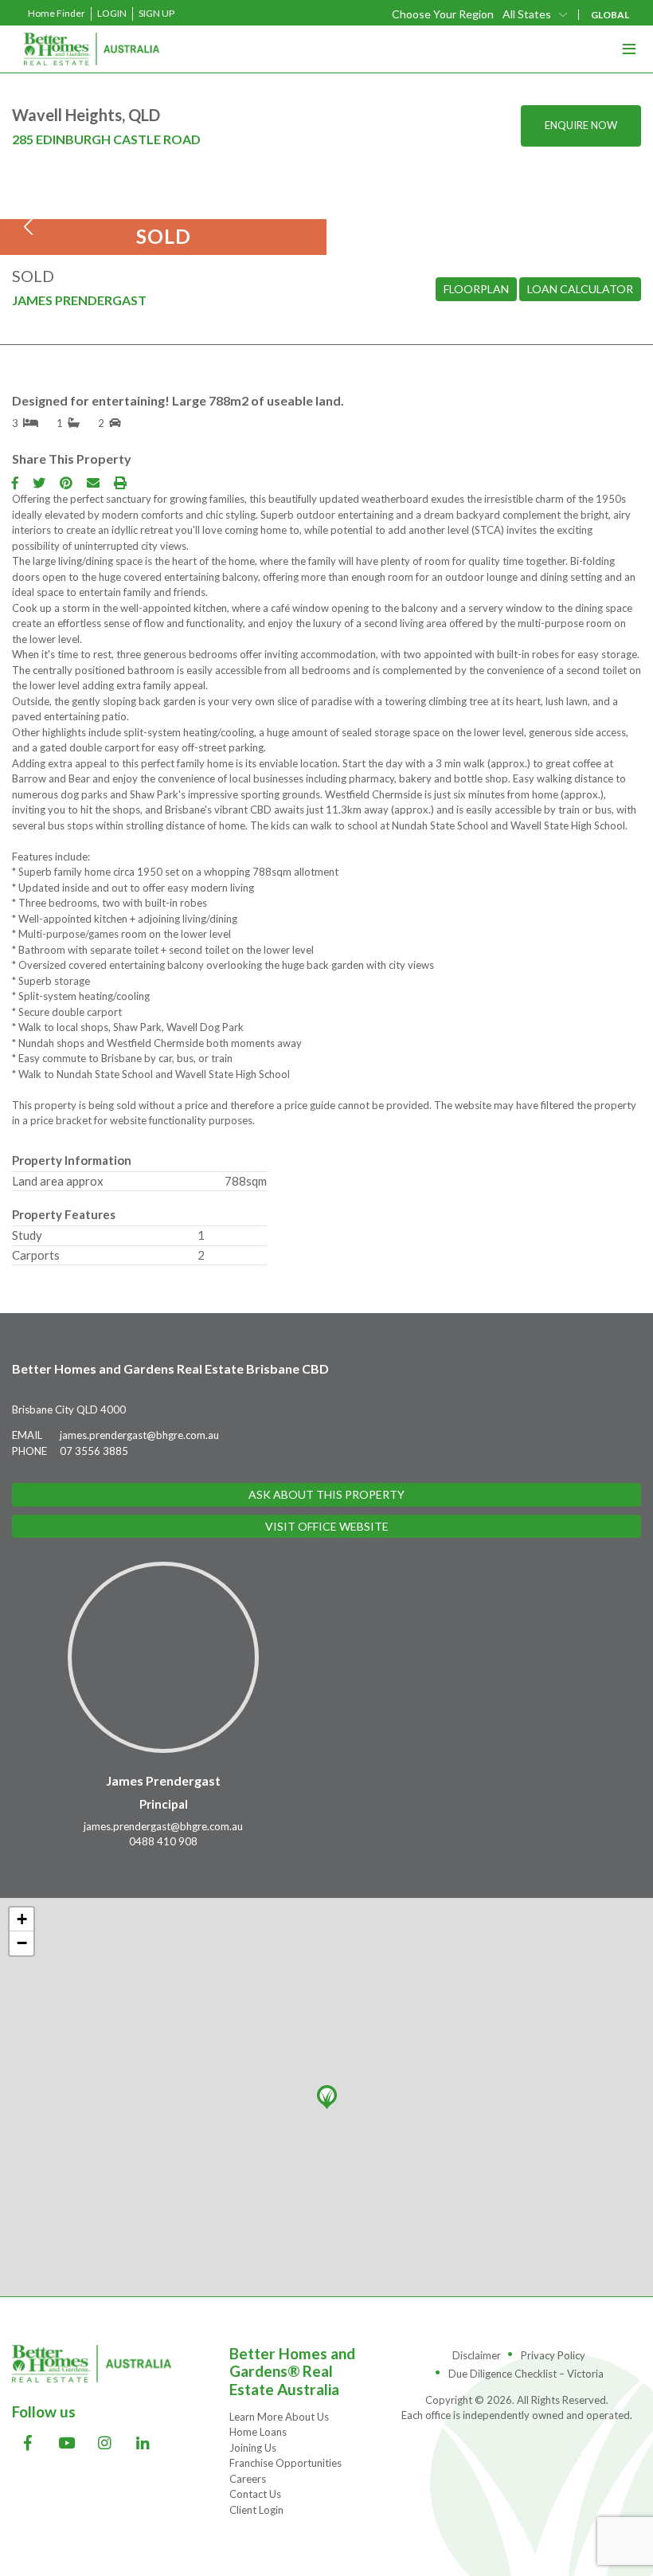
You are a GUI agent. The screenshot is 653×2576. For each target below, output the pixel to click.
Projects (434, 179)
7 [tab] (204, 218)
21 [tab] (360, 218)
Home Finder (57, 13)
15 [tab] (293, 218)
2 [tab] (148, 218)
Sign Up (156, 13)
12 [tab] (260, 218)
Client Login (256, 2510)
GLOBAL (610, 15)
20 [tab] (349, 218)
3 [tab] (159, 218)
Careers (248, 2479)
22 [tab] (371, 218)
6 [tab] (193, 218)
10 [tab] (237, 218)
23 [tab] (382, 218)
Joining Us (253, 2448)
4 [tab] (170, 218)
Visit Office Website (327, 1526)
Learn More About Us (279, 2417)
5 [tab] (182, 218)
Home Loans (258, 2432)
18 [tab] (326, 218)
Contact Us (255, 2494)
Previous (32, 227)
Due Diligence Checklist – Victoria (526, 2374)
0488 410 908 (163, 1841)
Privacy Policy (553, 2355)
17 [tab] (315, 218)
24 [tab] (393, 218)
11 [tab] (248, 218)
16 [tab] (304, 218)
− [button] (22, 1943)
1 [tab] (137, 218)
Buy (370, 73)
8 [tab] (215, 218)
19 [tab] (338, 218)
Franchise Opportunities (285, 2463)
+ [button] (22, 1919)
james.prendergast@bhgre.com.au (139, 1435)
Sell (402, 143)
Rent (389, 108)
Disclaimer (477, 2355)
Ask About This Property (326, 1494)
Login (112, 13)
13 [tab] (271, 218)
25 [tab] (405, 218)
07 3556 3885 (94, 1451)
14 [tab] (282, 218)
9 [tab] (226, 218)
